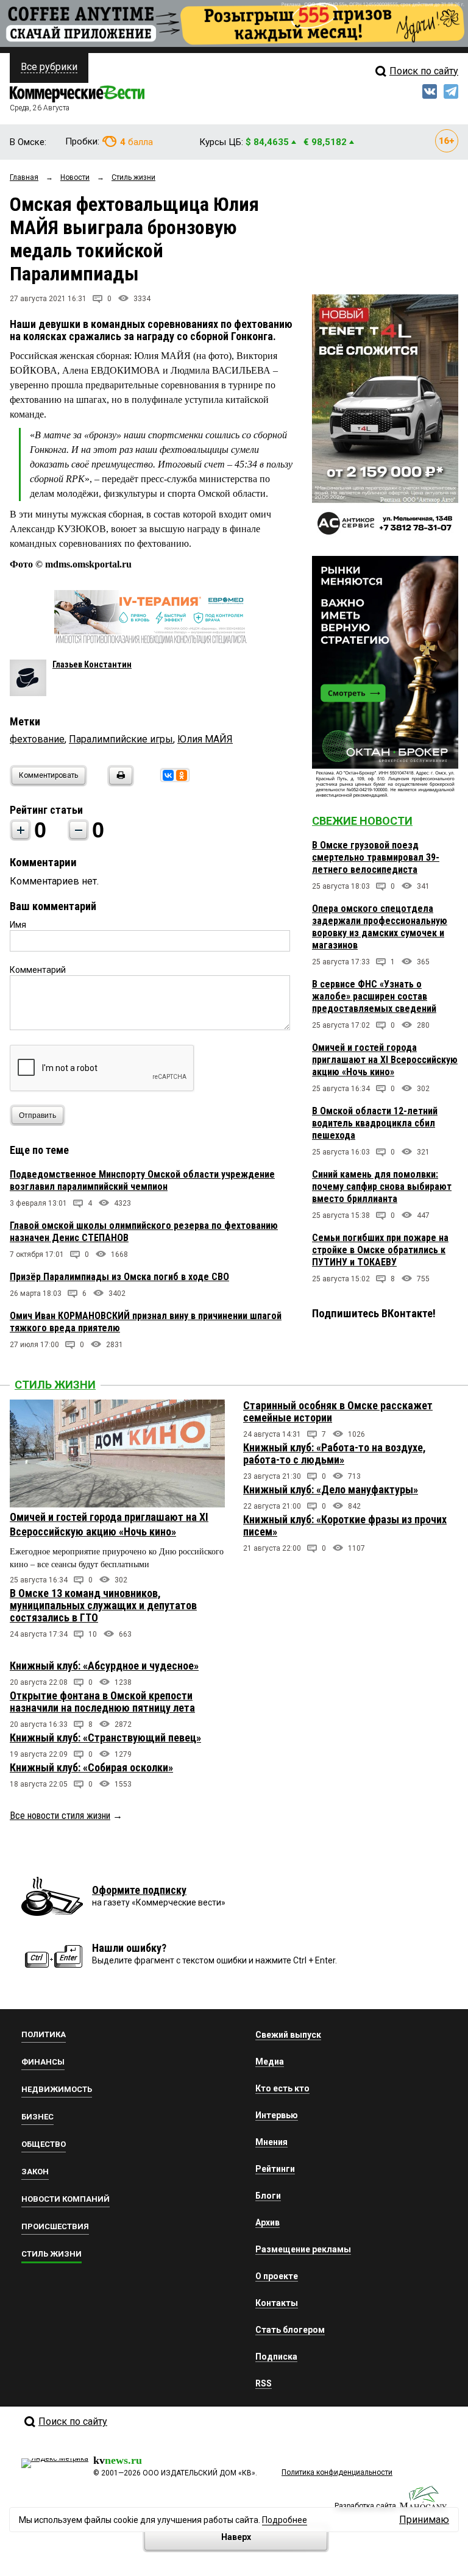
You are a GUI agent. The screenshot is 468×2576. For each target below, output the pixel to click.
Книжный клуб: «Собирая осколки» (91, 1767)
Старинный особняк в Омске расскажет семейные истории (338, 1411)
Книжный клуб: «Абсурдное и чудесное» (104, 1666)
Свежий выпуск (288, 2035)
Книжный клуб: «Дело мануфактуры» (331, 1489)
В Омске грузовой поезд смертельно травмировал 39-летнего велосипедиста (376, 857)
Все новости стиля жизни (60, 1816)
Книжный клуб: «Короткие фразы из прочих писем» (345, 1525)
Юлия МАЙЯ (205, 739)
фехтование (37, 739)
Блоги (268, 2196)
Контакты (277, 2303)
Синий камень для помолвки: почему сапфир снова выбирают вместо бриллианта (382, 1187)
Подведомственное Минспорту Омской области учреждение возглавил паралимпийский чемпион (142, 1180)
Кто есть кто (282, 2088)
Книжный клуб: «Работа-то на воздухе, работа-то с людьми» (335, 1453)
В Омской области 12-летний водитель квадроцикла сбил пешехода (375, 1123)
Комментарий (38, 970)
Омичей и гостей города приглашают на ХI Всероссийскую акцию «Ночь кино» (385, 1060)
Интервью (277, 2115)
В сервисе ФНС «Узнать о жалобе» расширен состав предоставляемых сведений (374, 996)
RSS (264, 2383)
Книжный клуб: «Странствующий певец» (105, 1738)
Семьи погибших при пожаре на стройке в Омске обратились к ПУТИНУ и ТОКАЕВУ (380, 1250)
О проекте (277, 2276)
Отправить (37, 1115)
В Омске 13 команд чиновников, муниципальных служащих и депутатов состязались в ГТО (103, 1605)
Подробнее (285, 2520)
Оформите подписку (139, 1890)
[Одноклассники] (182, 775)
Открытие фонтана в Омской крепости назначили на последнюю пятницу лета (102, 1702)
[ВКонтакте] (168, 775)
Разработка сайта (365, 2506)
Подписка (276, 2357)
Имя (18, 925)
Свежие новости (362, 821)
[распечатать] (119, 783)
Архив (268, 2222)
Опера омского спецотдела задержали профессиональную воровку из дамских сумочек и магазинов (380, 927)
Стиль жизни (55, 1385)
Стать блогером (290, 2330)
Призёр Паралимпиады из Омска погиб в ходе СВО (119, 1277)
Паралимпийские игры (121, 739)
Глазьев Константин (92, 664)
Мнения (271, 2142)
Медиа (270, 2062)
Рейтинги (275, 2169)
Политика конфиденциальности (337, 2472)
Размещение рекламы (303, 2249)
